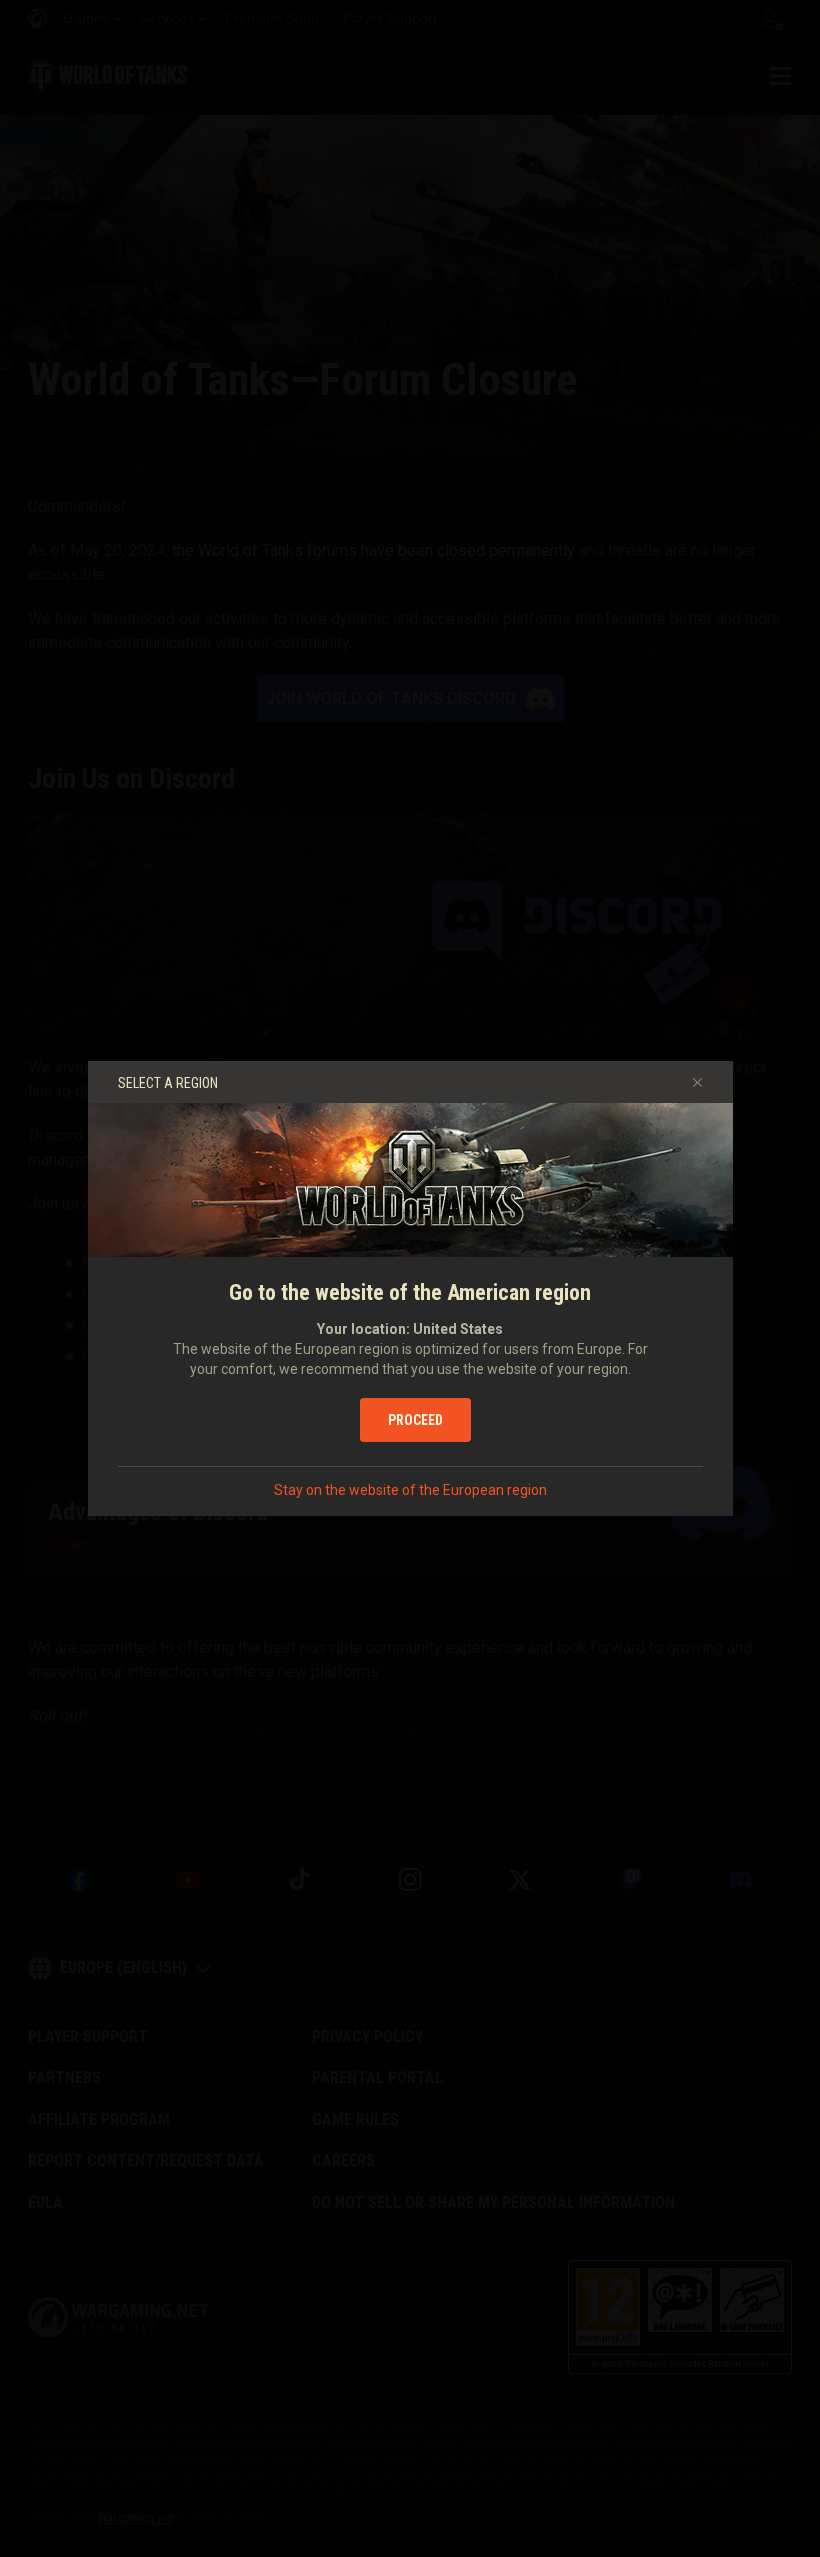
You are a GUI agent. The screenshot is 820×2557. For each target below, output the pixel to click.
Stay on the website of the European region (410, 1490)
